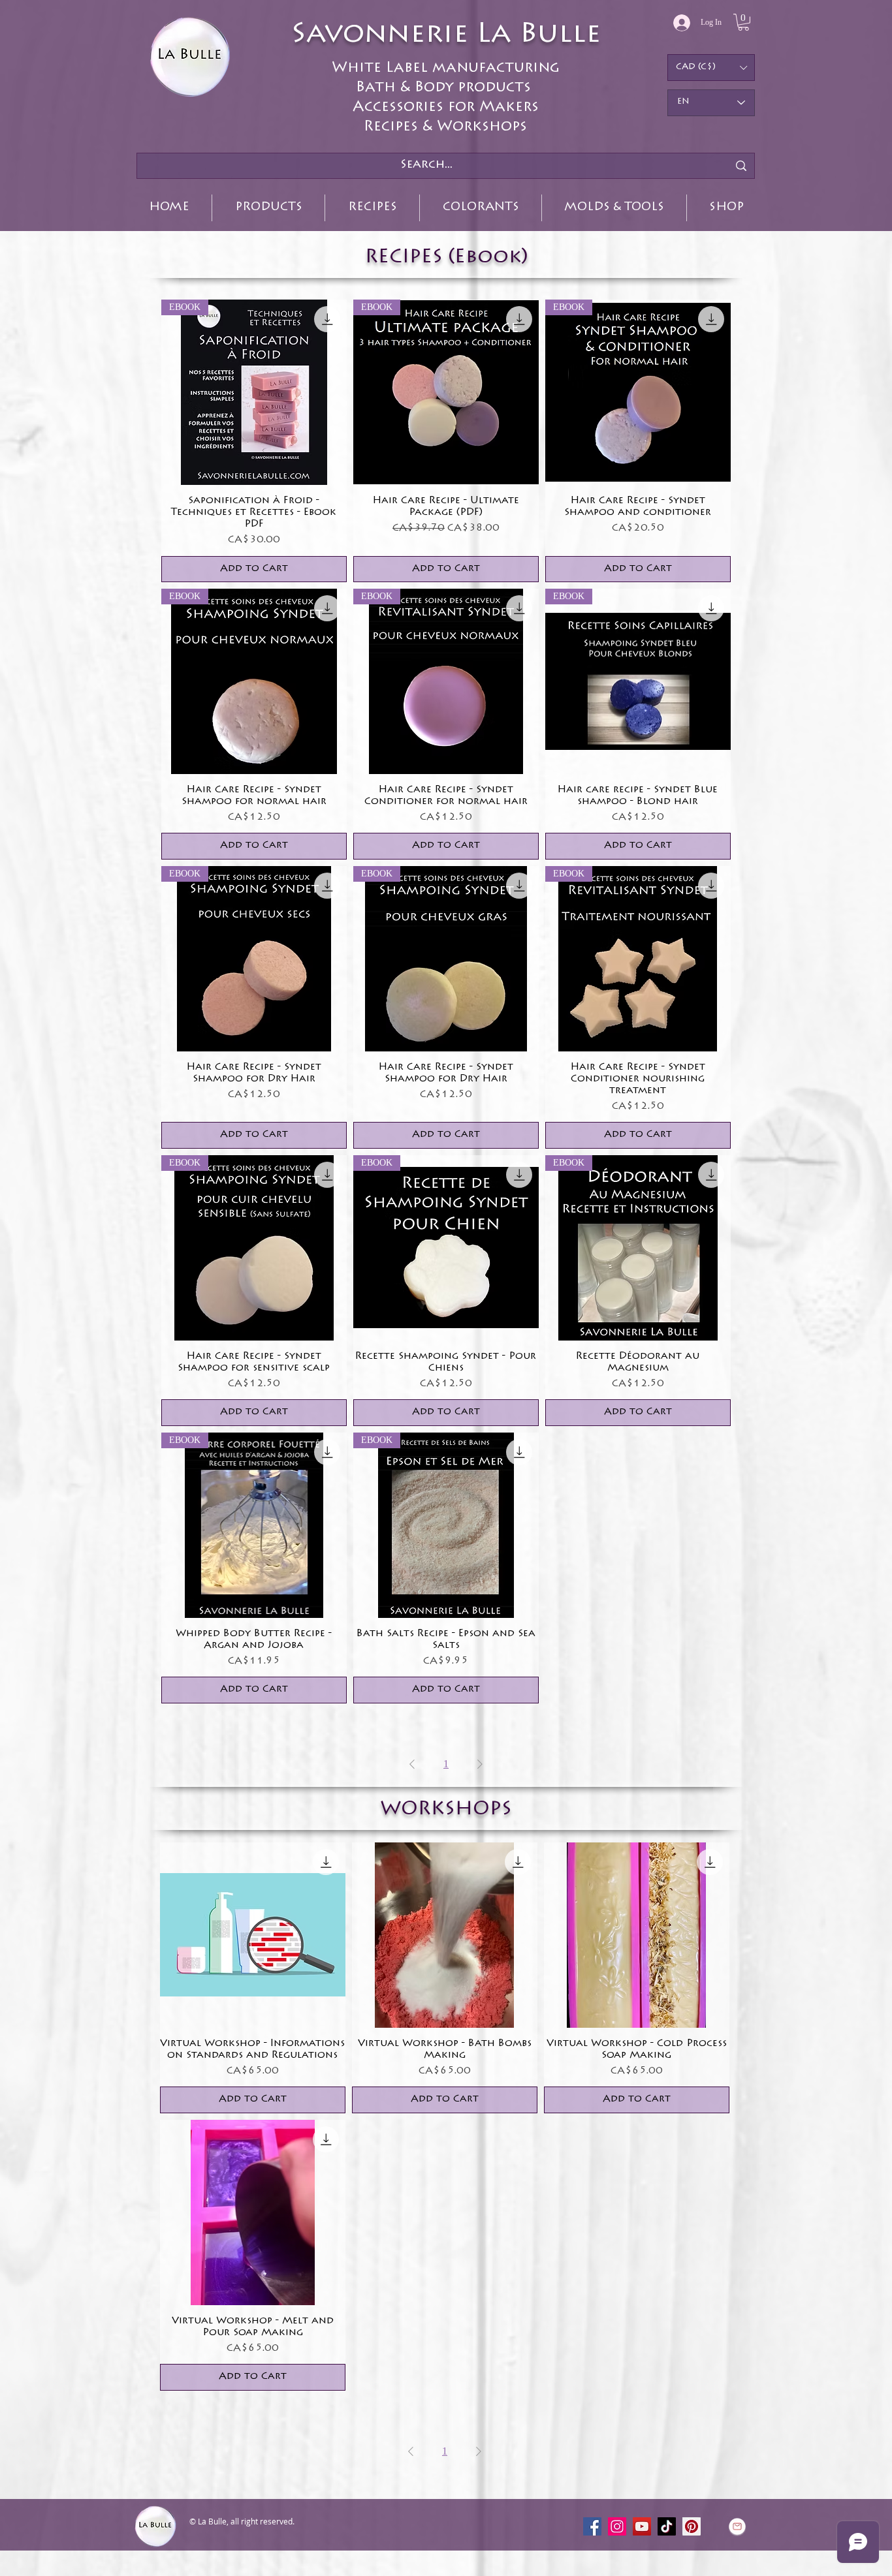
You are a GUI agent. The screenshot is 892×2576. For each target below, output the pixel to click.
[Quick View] (253, 1935)
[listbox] (711, 68)
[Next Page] (480, 1764)
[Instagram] (617, 2526)
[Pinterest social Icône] (692, 2526)
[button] (743, 22)
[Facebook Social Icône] (592, 2526)
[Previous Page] (412, 1764)
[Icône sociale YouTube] (642, 2526)
